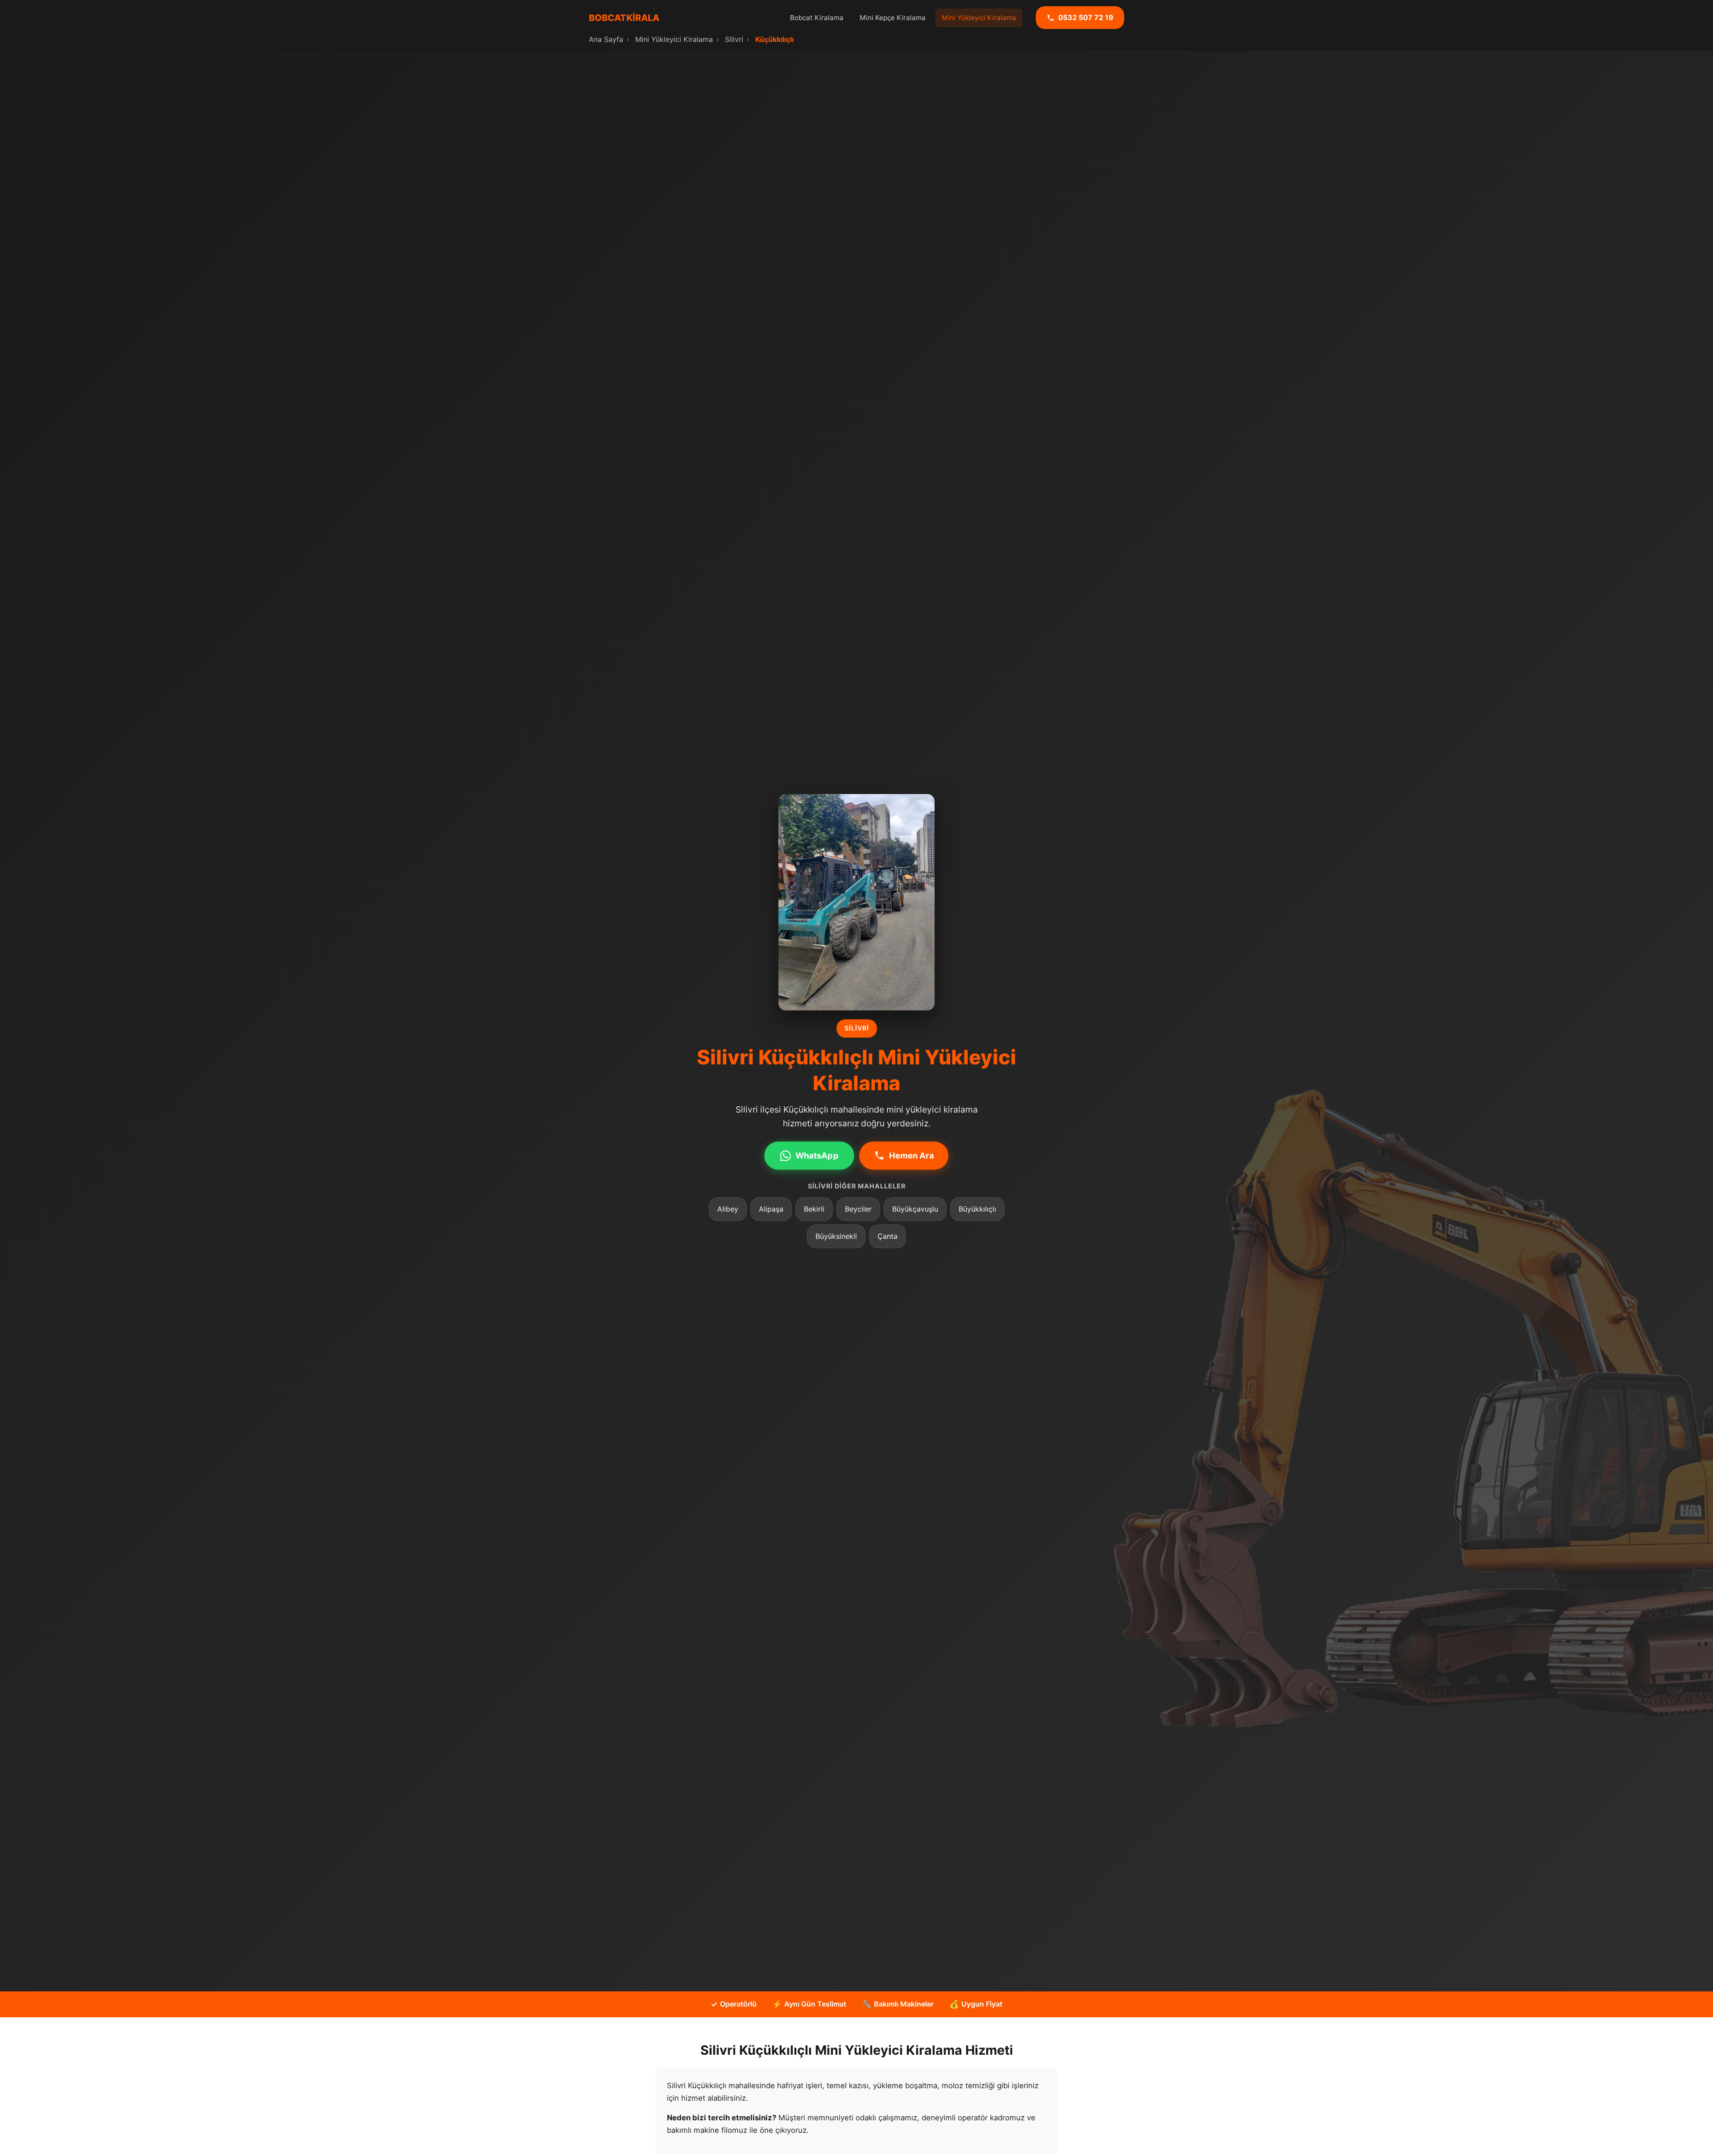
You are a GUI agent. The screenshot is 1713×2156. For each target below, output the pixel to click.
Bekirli (814, 1209)
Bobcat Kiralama (817, 18)
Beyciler (858, 1209)
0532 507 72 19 (1086, 17)
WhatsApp (817, 1155)
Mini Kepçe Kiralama (893, 18)
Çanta (888, 1236)
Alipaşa (771, 1209)
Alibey (728, 1209)
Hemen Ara (912, 1155)
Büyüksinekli (836, 1236)
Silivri (734, 39)
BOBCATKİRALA (624, 18)
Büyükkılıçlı (977, 1209)
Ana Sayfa (606, 39)
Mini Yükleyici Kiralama (979, 18)
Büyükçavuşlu (915, 1209)
